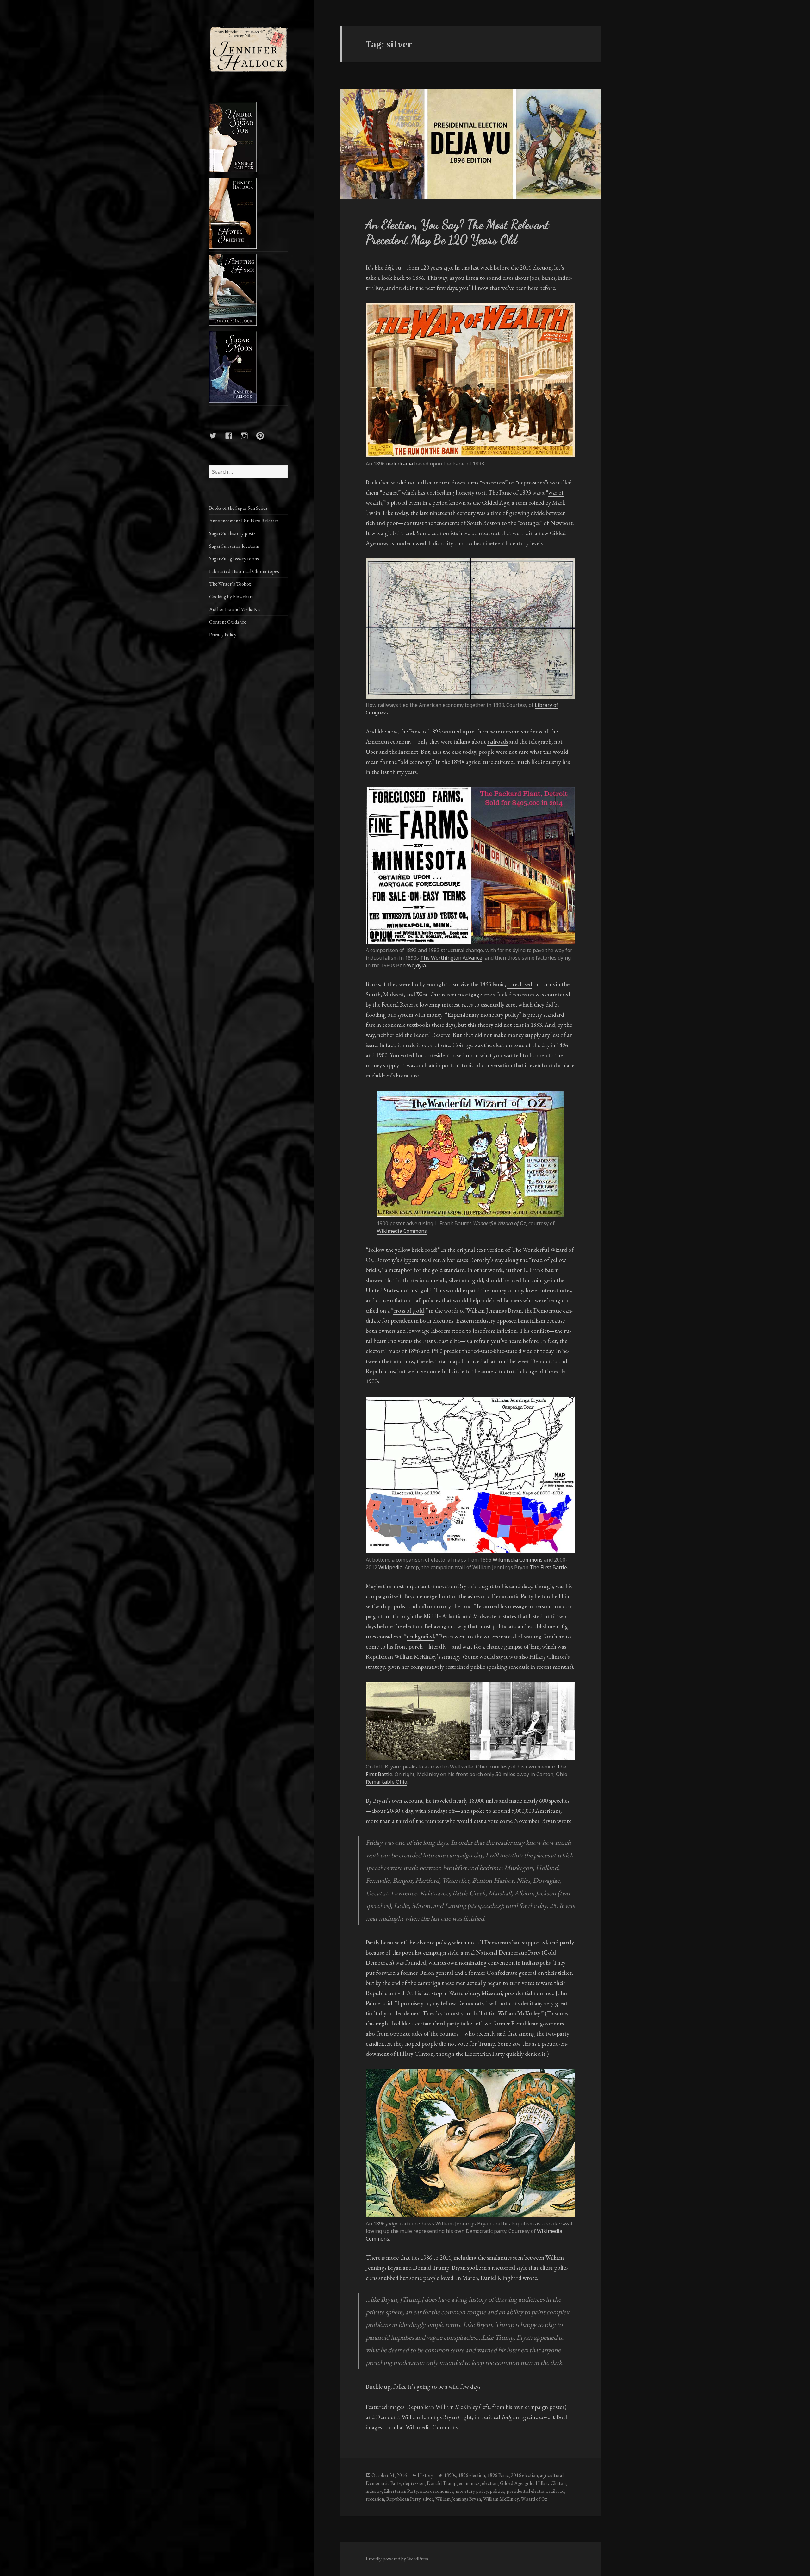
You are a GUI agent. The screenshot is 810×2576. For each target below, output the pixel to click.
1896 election (472, 2475)
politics (497, 2491)
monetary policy (472, 2491)
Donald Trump (442, 2483)
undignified (420, 1636)
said (388, 2003)
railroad (557, 2491)
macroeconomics (437, 2491)
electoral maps (383, 1351)
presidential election (527, 2491)
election (490, 2483)
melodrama (399, 464)
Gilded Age (511, 2483)
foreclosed (520, 984)
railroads (498, 742)
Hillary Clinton (551, 2483)
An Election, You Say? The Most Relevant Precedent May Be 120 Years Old (457, 232)
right (466, 2417)
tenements (447, 523)
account (413, 1801)
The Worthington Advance (451, 958)
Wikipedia (390, 1567)
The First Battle (548, 1567)
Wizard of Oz (534, 2499)
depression (414, 2483)
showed (375, 1280)
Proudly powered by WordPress (397, 2559)
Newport (561, 523)
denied (533, 2054)
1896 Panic (498, 2475)
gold (529, 2483)
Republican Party (403, 2499)
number (434, 1821)
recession (375, 2499)
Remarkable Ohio (386, 1782)
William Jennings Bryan (458, 2499)
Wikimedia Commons (402, 1231)
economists (445, 533)
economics (469, 2483)
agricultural (552, 2475)
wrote (564, 1821)
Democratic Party (383, 2483)
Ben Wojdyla (411, 965)
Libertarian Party (401, 2491)
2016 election (524, 2475)
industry (551, 762)
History (425, 2475)
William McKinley (501, 2499)
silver (428, 2499)
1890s (450, 2475)
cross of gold (409, 1310)
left (485, 2407)
